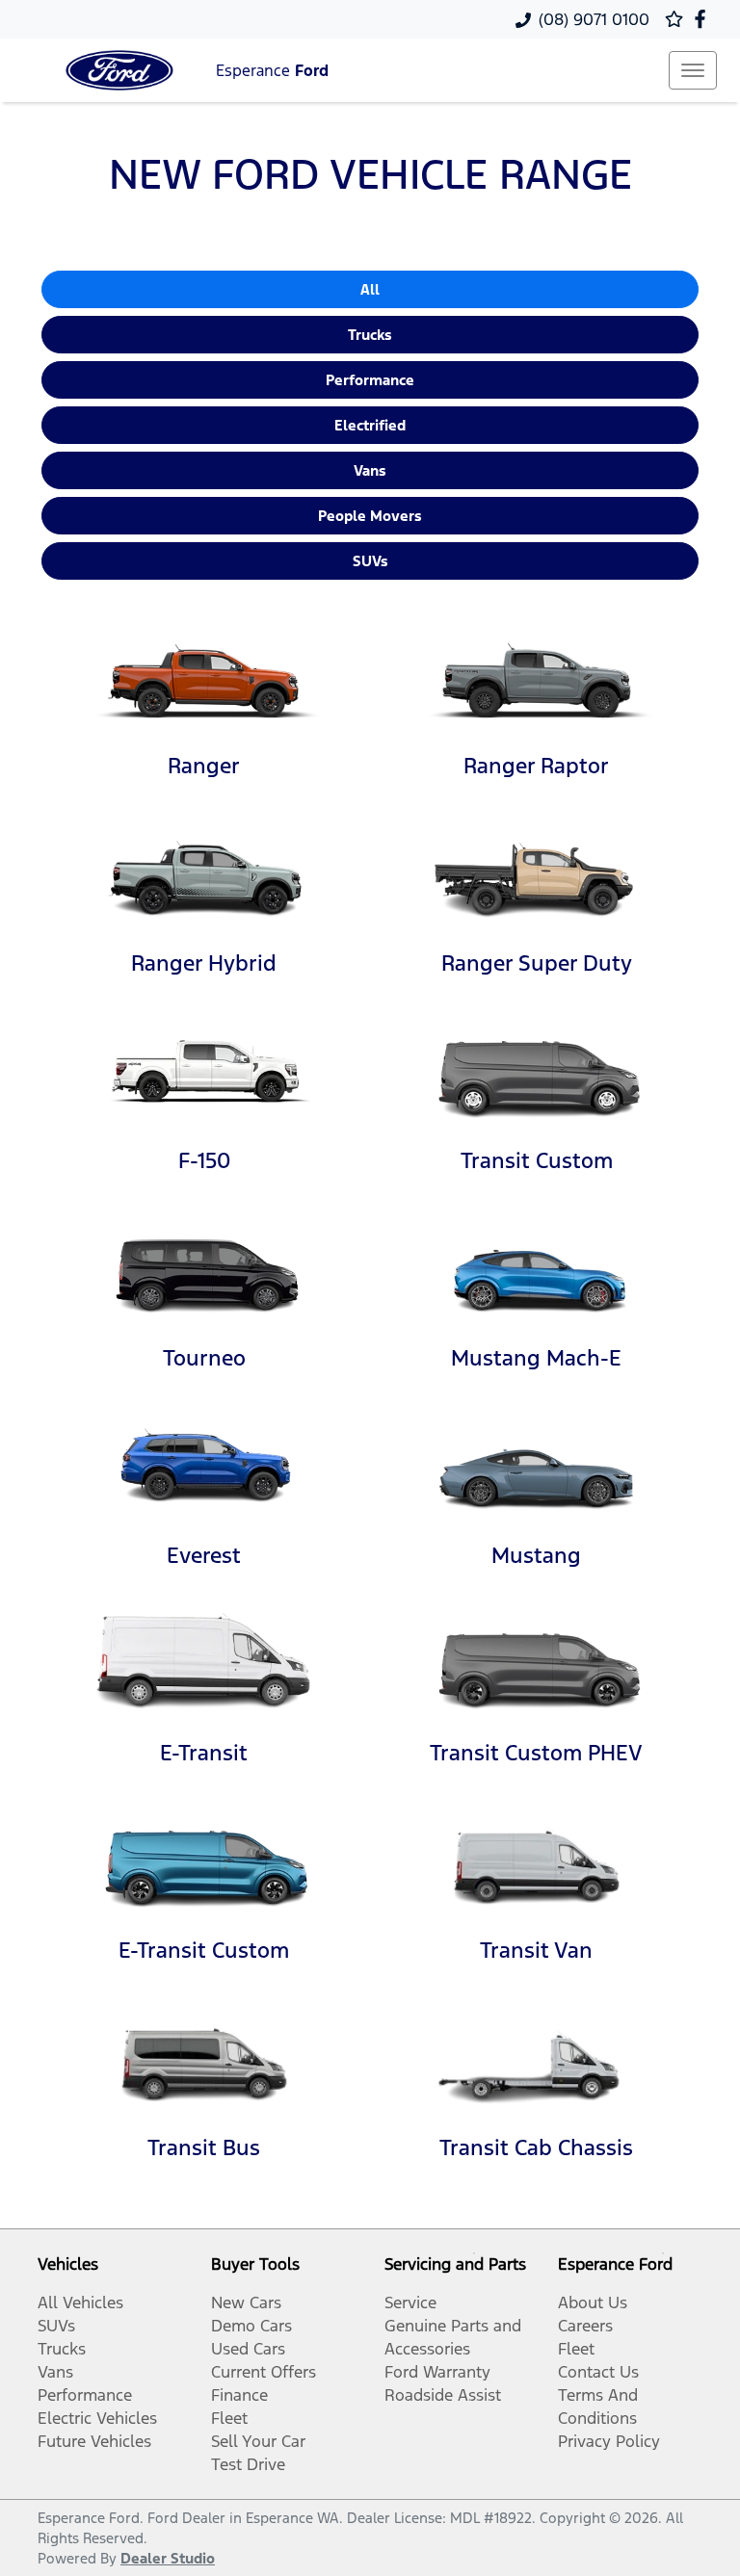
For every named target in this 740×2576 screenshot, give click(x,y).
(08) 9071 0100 (594, 19)
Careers (585, 2326)
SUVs (370, 561)
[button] (693, 70)
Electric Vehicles (97, 2418)
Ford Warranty (437, 2372)
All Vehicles (80, 2303)
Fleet (229, 2418)
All (370, 289)
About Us (593, 2303)
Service (410, 2303)
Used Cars (248, 2349)
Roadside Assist (443, 2395)
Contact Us (598, 2372)
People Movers (370, 516)
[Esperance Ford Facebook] (704, 19)
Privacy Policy (609, 2441)
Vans (370, 470)
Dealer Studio (168, 2558)
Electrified (370, 425)
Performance (370, 380)
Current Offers (264, 2372)
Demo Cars (251, 2326)
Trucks (370, 335)
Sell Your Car (258, 2441)
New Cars (246, 2303)
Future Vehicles (94, 2441)
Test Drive (248, 2464)
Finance (239, 2395)
